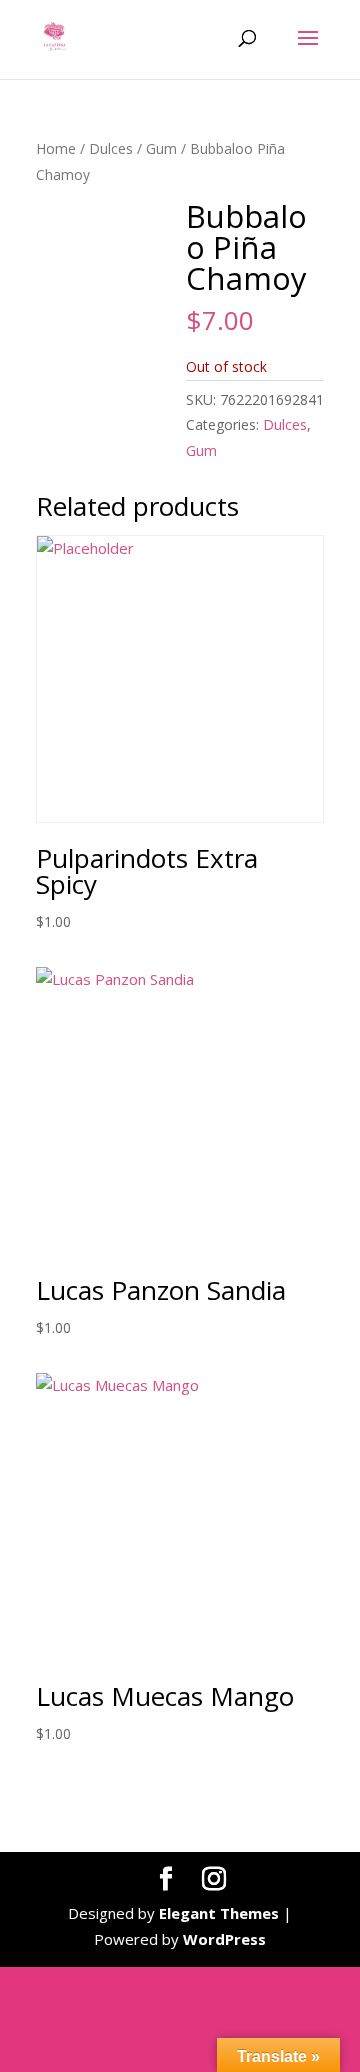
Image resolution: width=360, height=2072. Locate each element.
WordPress (224, 1939)
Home (56, 148)
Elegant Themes (219, 1913)
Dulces (111, 148)
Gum (161, 148)
